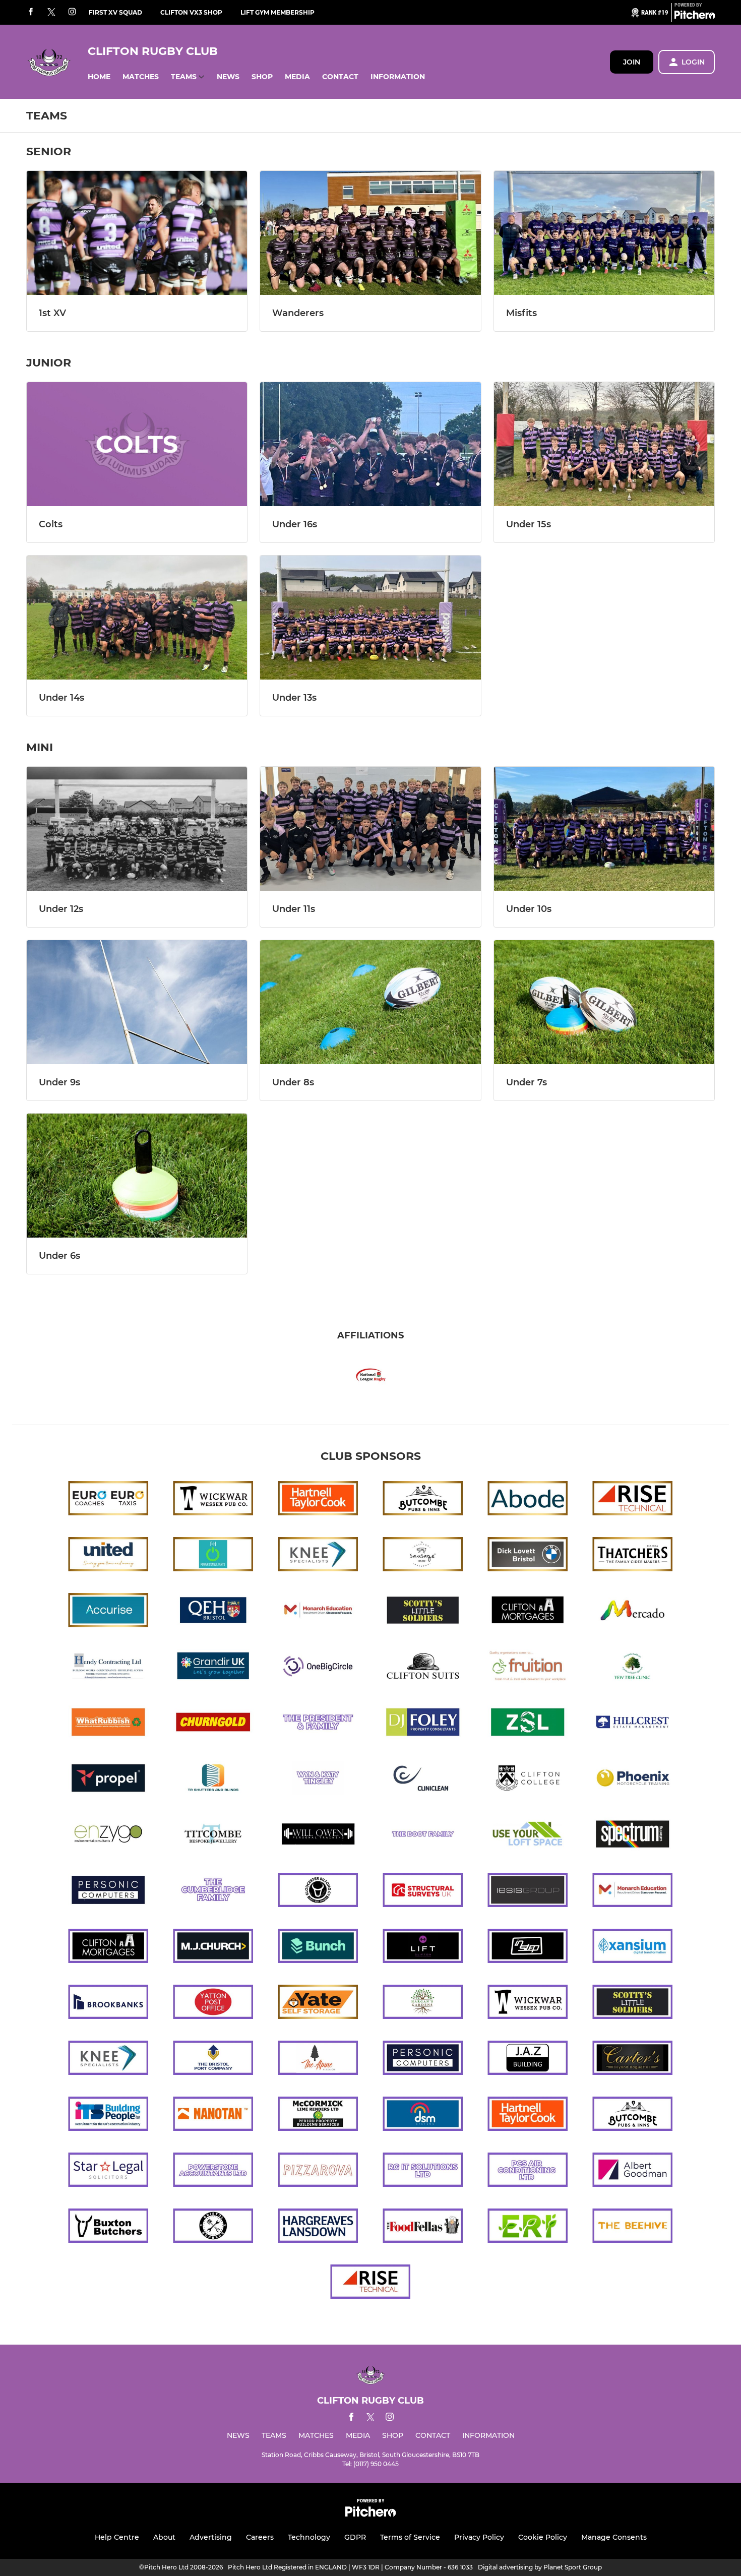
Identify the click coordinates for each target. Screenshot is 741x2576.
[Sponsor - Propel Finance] (108, 1780)
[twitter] (51, 13)
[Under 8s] (370, 1002)
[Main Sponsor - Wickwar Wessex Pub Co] (213, 1500)
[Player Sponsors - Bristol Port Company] (213, 2060)
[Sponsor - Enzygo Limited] (108, 1836)
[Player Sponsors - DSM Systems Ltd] (423, 2115)
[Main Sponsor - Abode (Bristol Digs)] (528, 1500)
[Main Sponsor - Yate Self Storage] (318, 2004)
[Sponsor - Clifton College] (528, 1780)
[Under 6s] (137, 1176)
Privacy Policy (479, 2537)
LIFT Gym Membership (277, 12)
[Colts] (137, 444)
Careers (260, 2537)
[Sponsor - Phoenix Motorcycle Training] (633, 1780)
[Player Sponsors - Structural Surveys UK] (423, 1892)
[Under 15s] (604, 444)
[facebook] (31, 12)
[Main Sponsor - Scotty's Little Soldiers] (423, 1612)
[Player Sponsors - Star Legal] (108, 2171)
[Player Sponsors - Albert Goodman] (633, 2171)
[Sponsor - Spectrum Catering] (633, 1836)
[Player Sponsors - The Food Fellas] (423, 2227)
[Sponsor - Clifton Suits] (423, 1668)
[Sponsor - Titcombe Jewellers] (213, 1836)
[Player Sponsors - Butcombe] (633, 2115)
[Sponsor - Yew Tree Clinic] (633, 1668)
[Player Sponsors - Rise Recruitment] (371, 2283)
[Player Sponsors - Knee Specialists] (108, 2060)
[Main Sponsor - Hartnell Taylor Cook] (318, 1500)
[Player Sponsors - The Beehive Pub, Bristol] (633, 2227)
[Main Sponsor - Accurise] (108, 1612)
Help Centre (117, 2537)
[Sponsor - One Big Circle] (318, 1668)
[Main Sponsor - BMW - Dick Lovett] (528, 1556)
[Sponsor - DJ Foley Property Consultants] (423, 1724)
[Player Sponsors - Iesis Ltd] (528, 1892)
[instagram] (72, 12)
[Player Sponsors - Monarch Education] (633, 1892)
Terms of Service (410, 2537)
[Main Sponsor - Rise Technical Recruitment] (633, 1500)
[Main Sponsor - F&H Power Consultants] (213, 1556)
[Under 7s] (604, 1002)
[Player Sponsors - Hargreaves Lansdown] (318, 2227)
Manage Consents (614, 2537)
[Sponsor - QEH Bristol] (213, 1612)
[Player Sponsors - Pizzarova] (318, 2171)
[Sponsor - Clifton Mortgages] (528, 1612)
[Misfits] (604, 233)
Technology (309, 2537)
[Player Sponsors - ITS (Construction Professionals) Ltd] (108, 2115)
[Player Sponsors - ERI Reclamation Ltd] (528, 2227)
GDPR (355, 2537)
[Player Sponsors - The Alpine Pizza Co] (318, 2060)
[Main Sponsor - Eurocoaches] (108, 1500)
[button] (99, 77)
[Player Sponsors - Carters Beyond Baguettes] (633, 2060)
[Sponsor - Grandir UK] (213, 1668)
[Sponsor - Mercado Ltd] (633, 1612)
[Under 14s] (137, 618)
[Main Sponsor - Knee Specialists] (318, 1556)
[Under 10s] (604, 829)
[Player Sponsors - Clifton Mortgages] (108, 1948)
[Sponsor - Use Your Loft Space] (528, 1836)
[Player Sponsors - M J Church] (213, 1948)
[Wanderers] (370, 233)
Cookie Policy (543, 2537)
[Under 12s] (137, 829)
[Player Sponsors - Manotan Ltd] (213, 2115)
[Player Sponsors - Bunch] (318, 1948)
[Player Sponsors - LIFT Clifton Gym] (423, 1948)
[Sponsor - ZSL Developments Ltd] (528, 1724)
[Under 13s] (370, 618)
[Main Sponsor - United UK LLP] (108, 1556)
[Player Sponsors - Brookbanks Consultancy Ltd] (108, 2004)
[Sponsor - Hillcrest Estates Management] (633, 1724)
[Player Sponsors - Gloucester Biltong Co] (318, 1892)
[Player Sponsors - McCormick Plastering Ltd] (318, 2115)
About (164, 2537)
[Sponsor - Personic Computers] (108, 1892)
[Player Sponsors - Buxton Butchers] (108, 2227)
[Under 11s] (370, 829)
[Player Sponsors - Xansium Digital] (633, 1948)
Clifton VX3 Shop (191, 12)
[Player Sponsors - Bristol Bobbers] (213, 2227)
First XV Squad (115, 12)
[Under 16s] (370, 444)
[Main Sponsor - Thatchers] (633, 1556)
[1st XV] (137, 233)
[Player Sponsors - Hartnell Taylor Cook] (528, 2115)
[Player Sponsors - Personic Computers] (423, 2060)
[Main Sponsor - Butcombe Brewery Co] (423, 1500)
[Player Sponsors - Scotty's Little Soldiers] (633, 2004)
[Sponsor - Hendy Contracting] (108, 1668)
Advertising (211, 2537)
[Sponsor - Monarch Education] (318, 1612)
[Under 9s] (137, 1002)
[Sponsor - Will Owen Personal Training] (318, 1836)
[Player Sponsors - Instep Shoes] (528, 1948)
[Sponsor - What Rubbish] (108, 1724)
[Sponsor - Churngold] (213, 1724)
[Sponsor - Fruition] (528, 1668)
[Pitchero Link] (695, 17)
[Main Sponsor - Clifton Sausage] (423, 1556)
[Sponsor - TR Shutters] (213, 1780)
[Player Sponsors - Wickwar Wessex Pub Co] (528, 2004)
